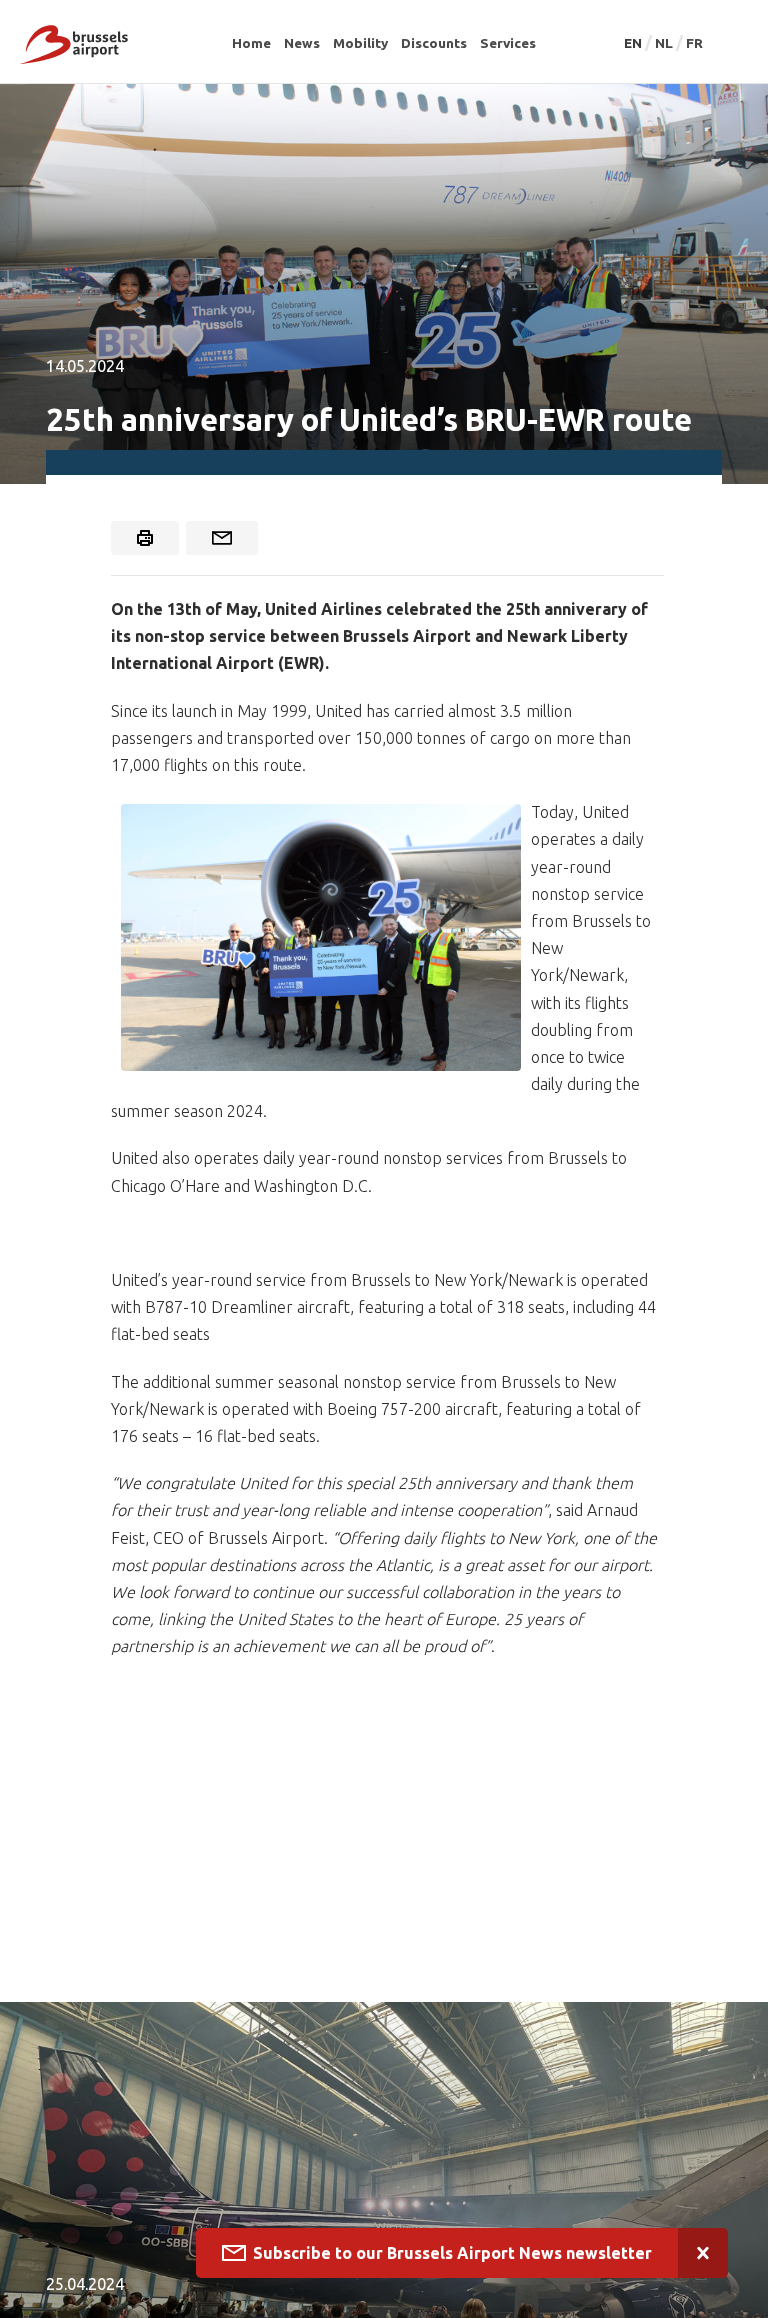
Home (251, 43)
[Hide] (703, 2253)
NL (665, 43)
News (302, 43)
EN (634, 43)
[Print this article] (145, 538)
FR (694, 43)
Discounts (434, 43)
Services (508, 43)
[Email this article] (222, 538)
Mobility (360, 43)
